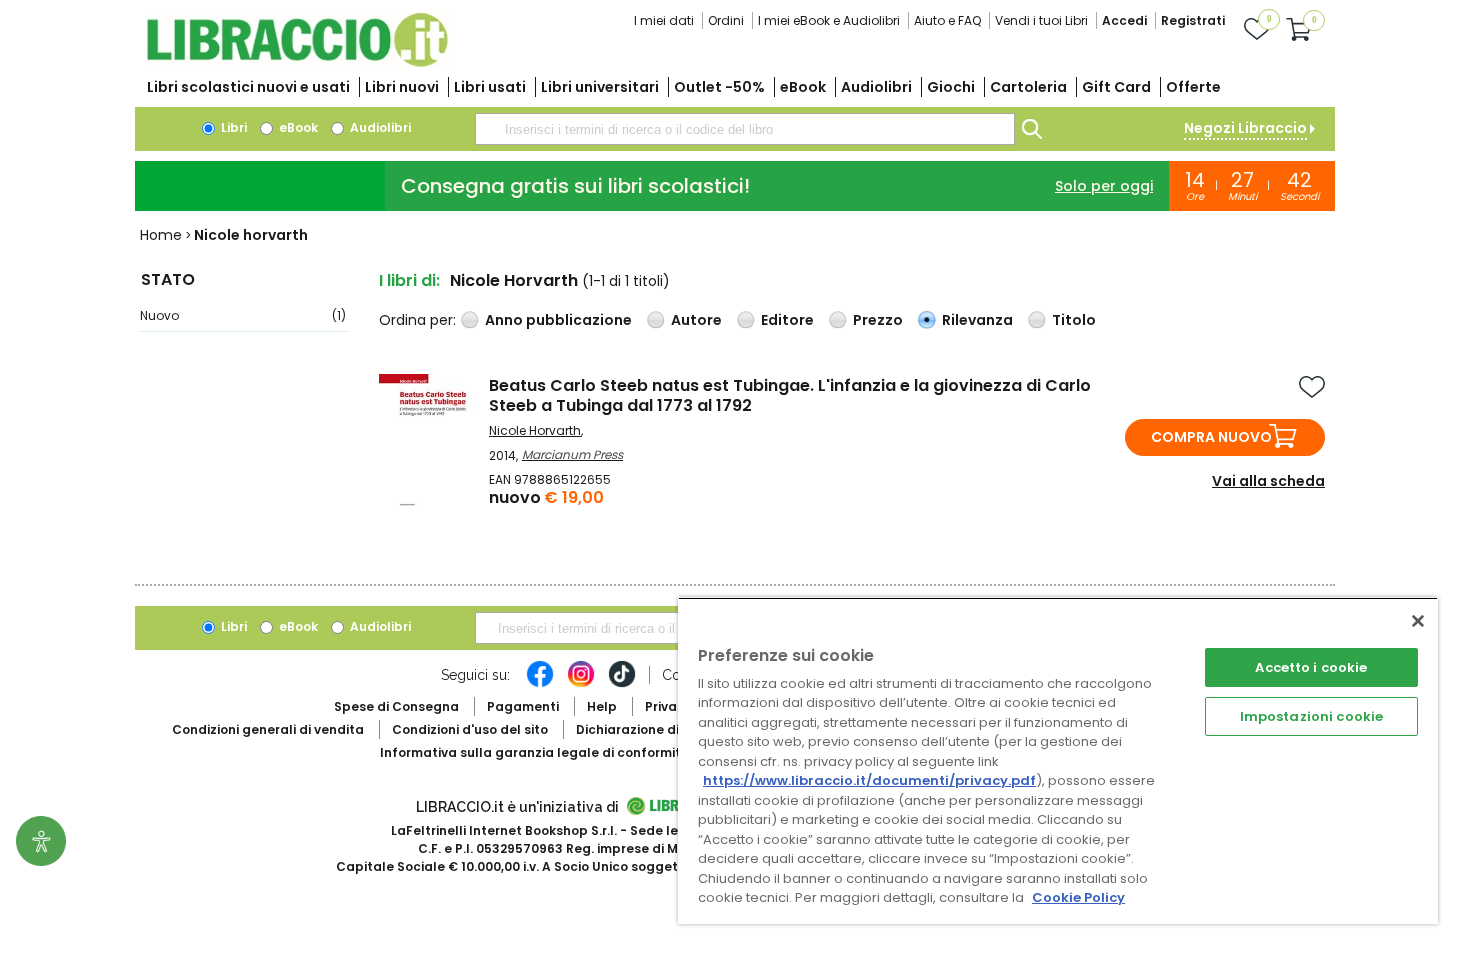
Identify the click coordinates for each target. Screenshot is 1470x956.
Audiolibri (876, 87)
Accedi (1124, 20)
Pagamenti (523, 706)
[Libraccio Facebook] (540, 684)
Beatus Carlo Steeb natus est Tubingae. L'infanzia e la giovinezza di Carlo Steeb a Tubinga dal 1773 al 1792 (790, 395)
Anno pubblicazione (558, 320)
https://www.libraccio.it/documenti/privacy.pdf (869, 780)
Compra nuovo (1211, 437)
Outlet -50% (719, 87)
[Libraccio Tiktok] (622, 684)
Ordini (726, 20)
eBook (803, 87)
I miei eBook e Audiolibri (829, 20)
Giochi (951, 87)
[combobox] (745, 129)
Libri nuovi (402, 87)
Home (161, 235)
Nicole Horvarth (535, 430)
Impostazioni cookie (1311, 716)
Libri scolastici (248, 87)
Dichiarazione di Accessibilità (671, 729)
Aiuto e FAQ (947, 20)
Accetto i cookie (1311, 667)
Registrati (1193, 20)
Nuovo (243, 315)
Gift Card (1116, 87)
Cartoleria (1028, 87)
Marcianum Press (572, 454)
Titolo (1074, 320)
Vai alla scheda (1268, 481)
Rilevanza (977, 320)
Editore (787, 320)
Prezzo (878, 320)
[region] (1058, 760)
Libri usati (490, 87)
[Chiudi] (1418, 621)
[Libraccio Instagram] (581, 684)
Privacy (668, 706)
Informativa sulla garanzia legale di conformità (535, 752)
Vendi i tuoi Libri (1041, 20)
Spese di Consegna (396, 706)
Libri (232, 127)
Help (602, 706)
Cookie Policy (1078, 897)
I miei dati (664, 20)
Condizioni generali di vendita (268, 729)
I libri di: (409, 280)
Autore (696, 320)
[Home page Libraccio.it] (297, 62)
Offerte (1193, 87)
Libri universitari (600, 87)
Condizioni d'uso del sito (470, 729)
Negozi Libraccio (1245, 128)
